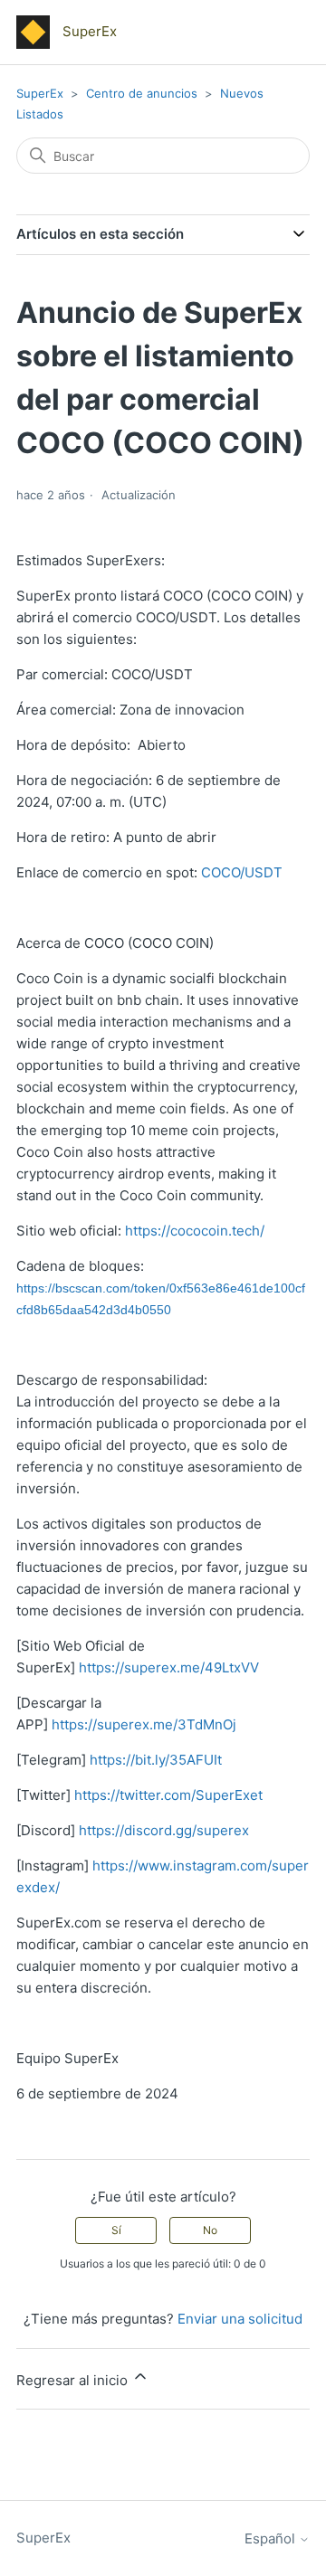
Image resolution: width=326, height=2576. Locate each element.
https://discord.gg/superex (164, 1830)
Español (272, 2538)
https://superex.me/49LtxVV (169, 1667)
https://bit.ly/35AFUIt (156, 1760)
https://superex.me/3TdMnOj (144, 1724)
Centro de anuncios (142, 93)
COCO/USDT (242, 872)
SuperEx (40, 93)
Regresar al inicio (74, 2380)
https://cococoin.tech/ (195, 1231)
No (210, 2230)
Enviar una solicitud (240, 2319)
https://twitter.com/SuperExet (168, 1795)
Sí (116, 2230)
